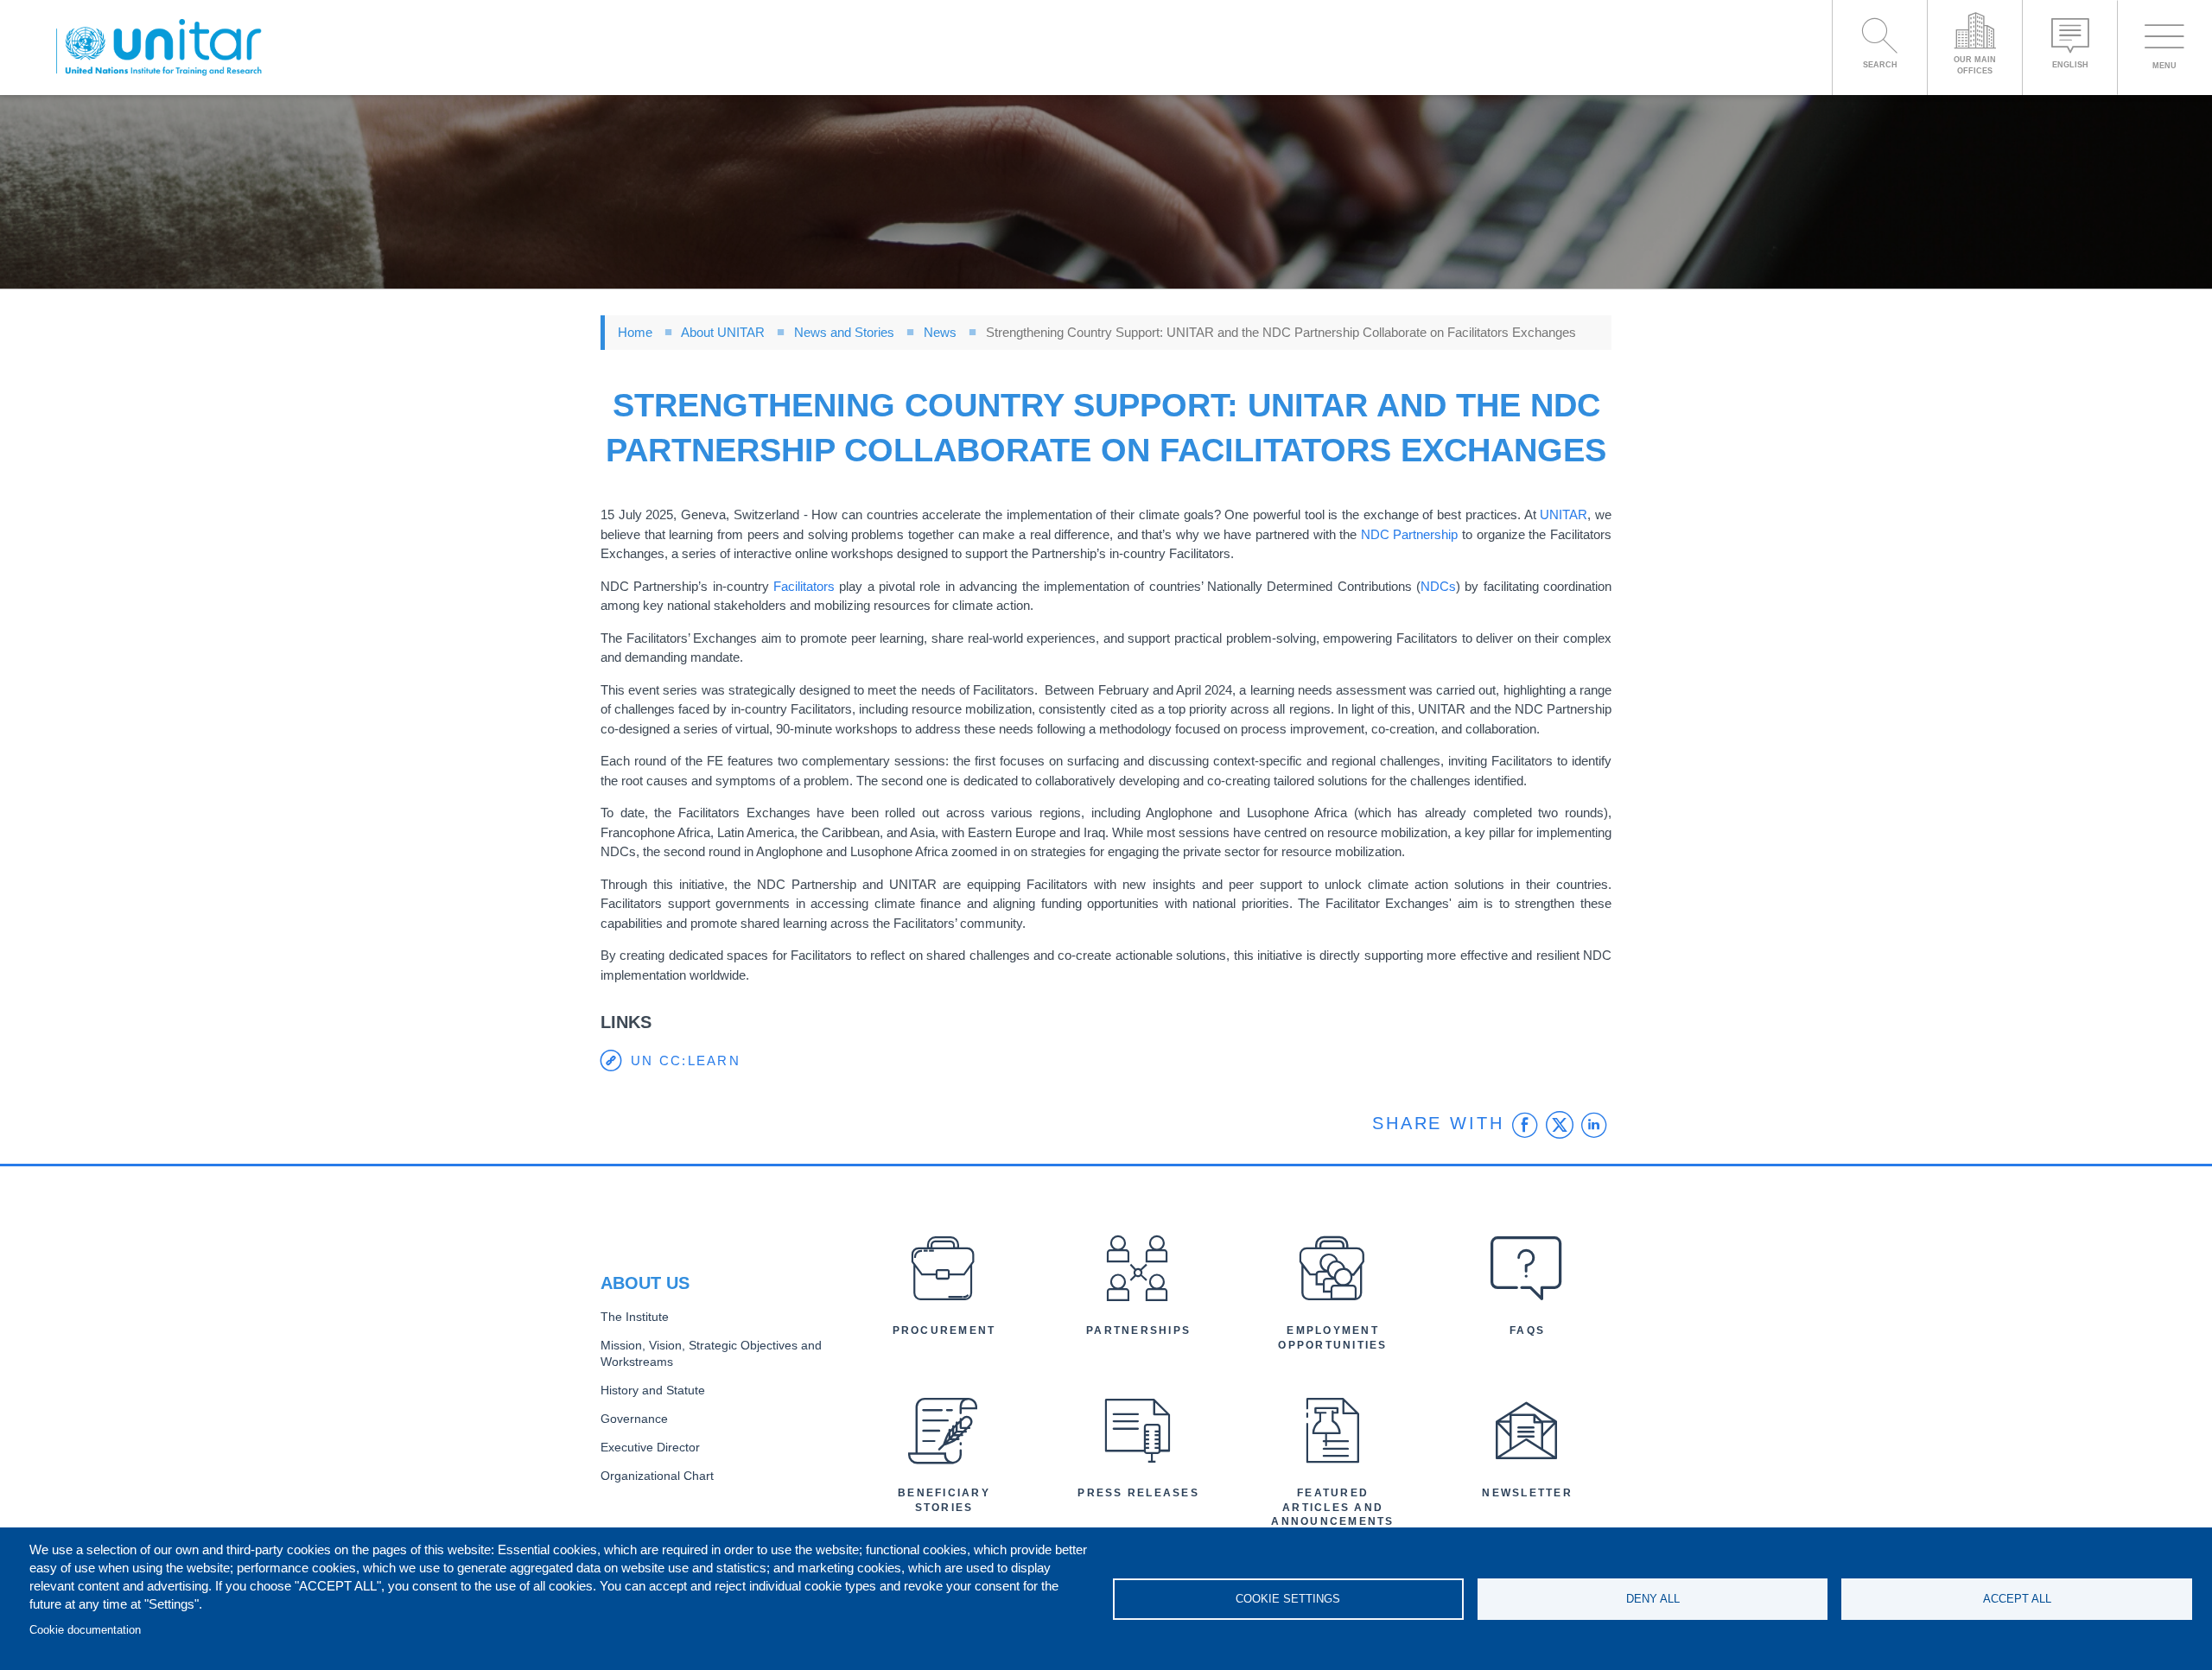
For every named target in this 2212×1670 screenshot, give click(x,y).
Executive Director (650, 1448)
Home (635, 332)
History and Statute (653, 1391)
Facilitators (804, 586)
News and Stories (844, 332)
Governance (634, 1419)
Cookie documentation (85, 1630)
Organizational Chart (657, 1476)
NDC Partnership (1410, 534)
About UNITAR (723, 332)
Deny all (1653, 1599)
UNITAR (1564, 514)
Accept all (2017, 1599)
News (940, 332)
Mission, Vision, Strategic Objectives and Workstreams (711, 1354)
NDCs (1438, 586)
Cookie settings (1288, 1599)
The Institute (635, 1317)
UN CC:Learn (686, 1060)
